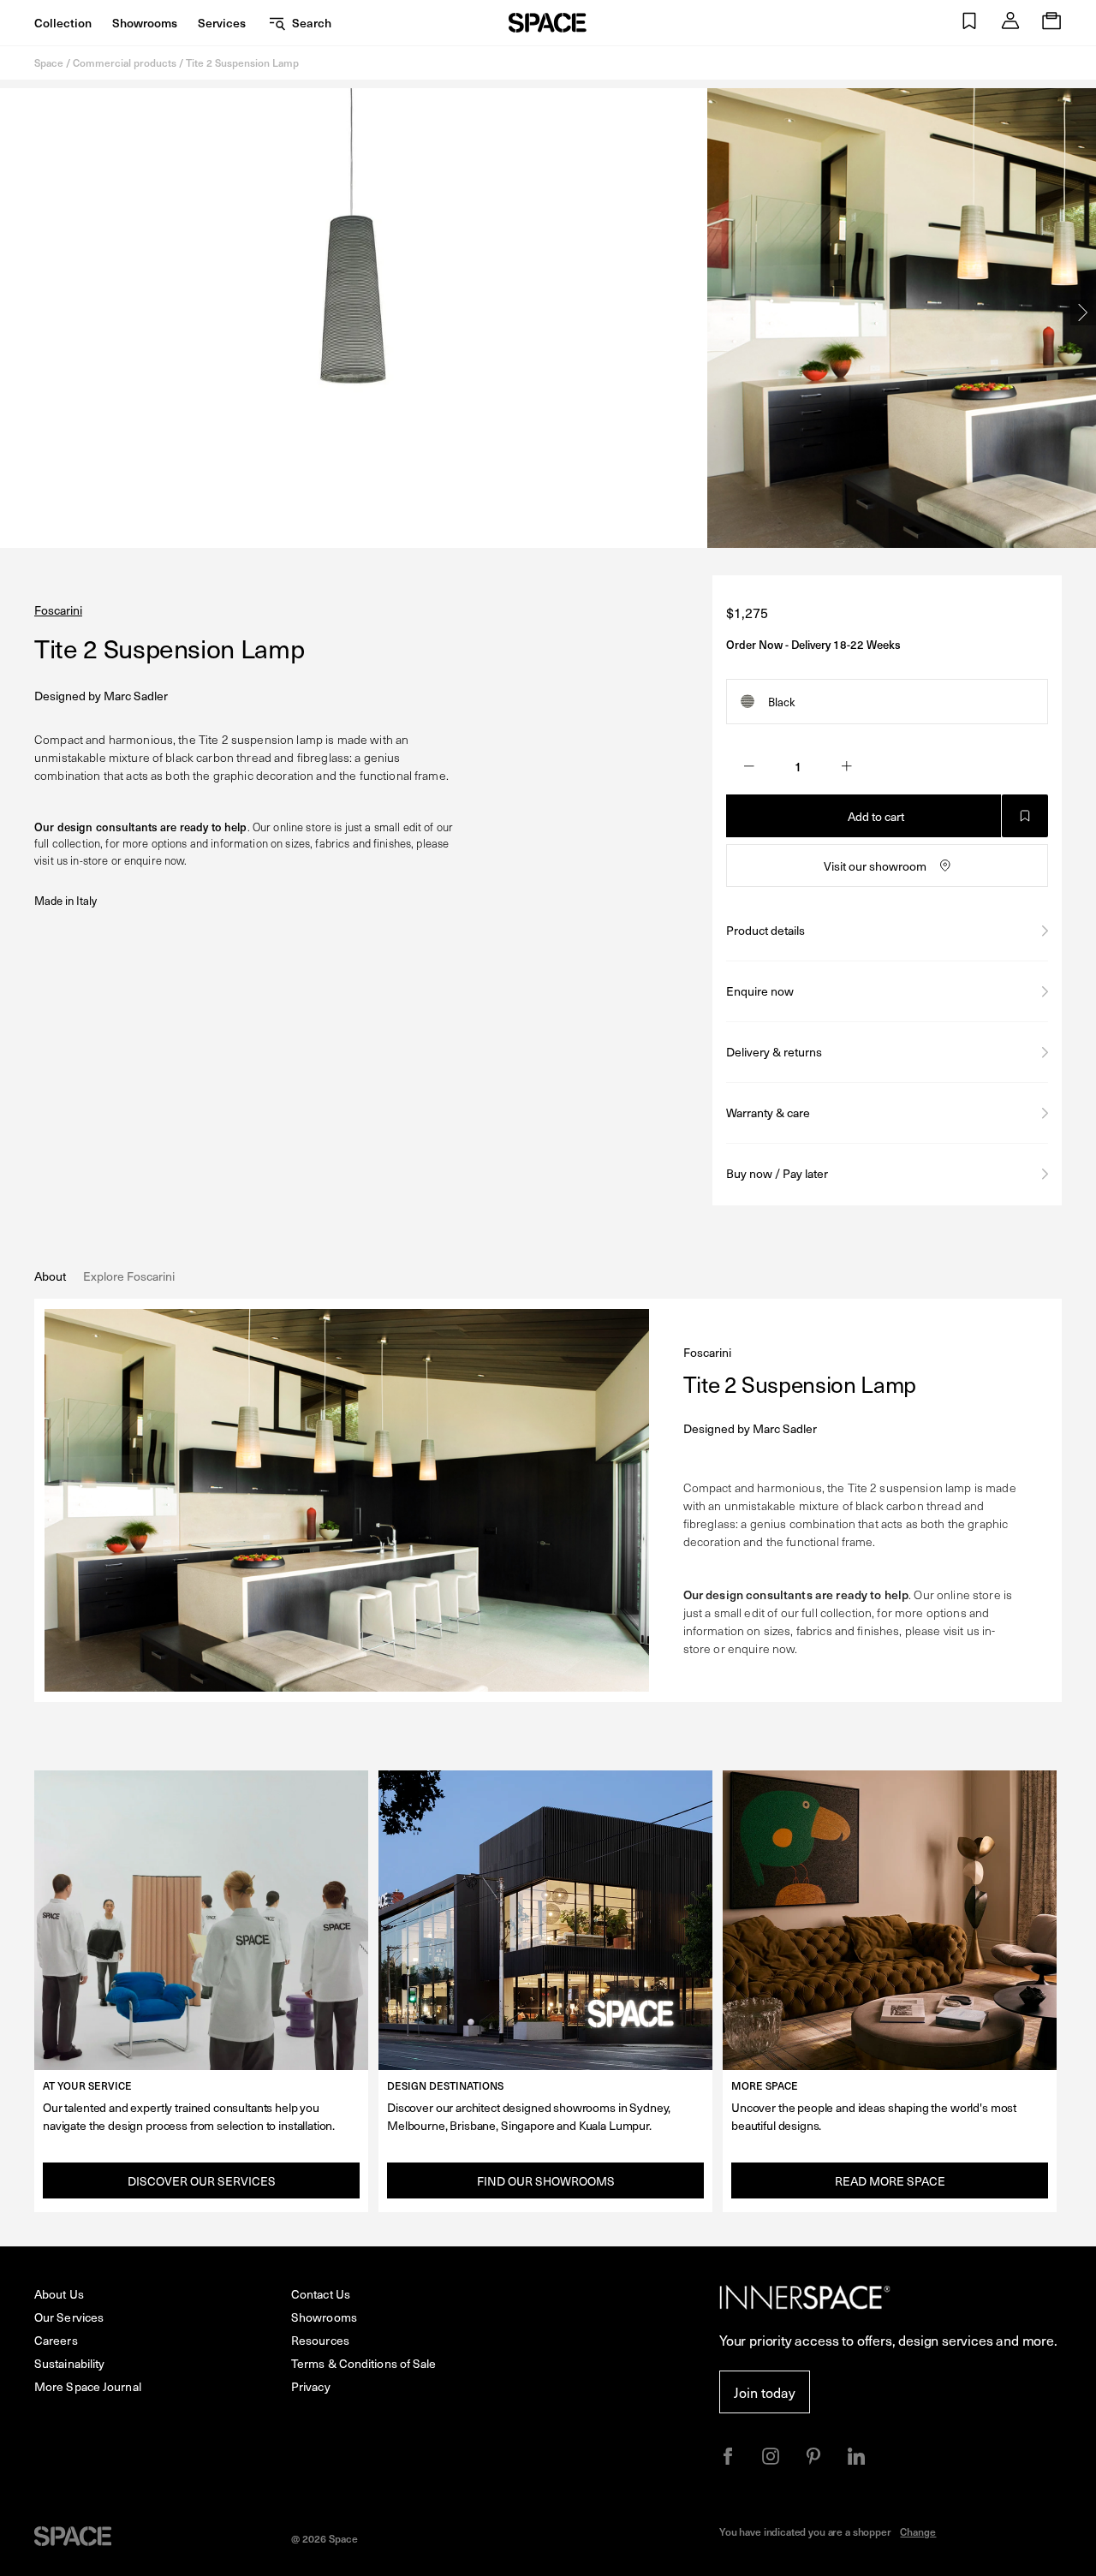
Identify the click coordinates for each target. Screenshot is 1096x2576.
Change (918, 2531)
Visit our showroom (875, 866)
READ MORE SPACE (890, 2181)
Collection (63, 23)
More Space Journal (88, 2386)
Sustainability (69, 2363)
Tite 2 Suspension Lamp (242, 62)
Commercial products (125, 62)
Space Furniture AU (548, 23)
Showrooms (145, 23)
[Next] (1083, 312)
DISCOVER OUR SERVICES (202, 2181)
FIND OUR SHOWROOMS (546, 2181)
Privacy (311, 2386)
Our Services (69, 2317)
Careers (56, 2340)
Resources (320, 2340)
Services (222, 23)
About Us (59, 2294)
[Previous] (13, 312)
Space (49, 62)
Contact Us (321, 2294)
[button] (969, 23)
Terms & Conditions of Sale (364, 2363)
